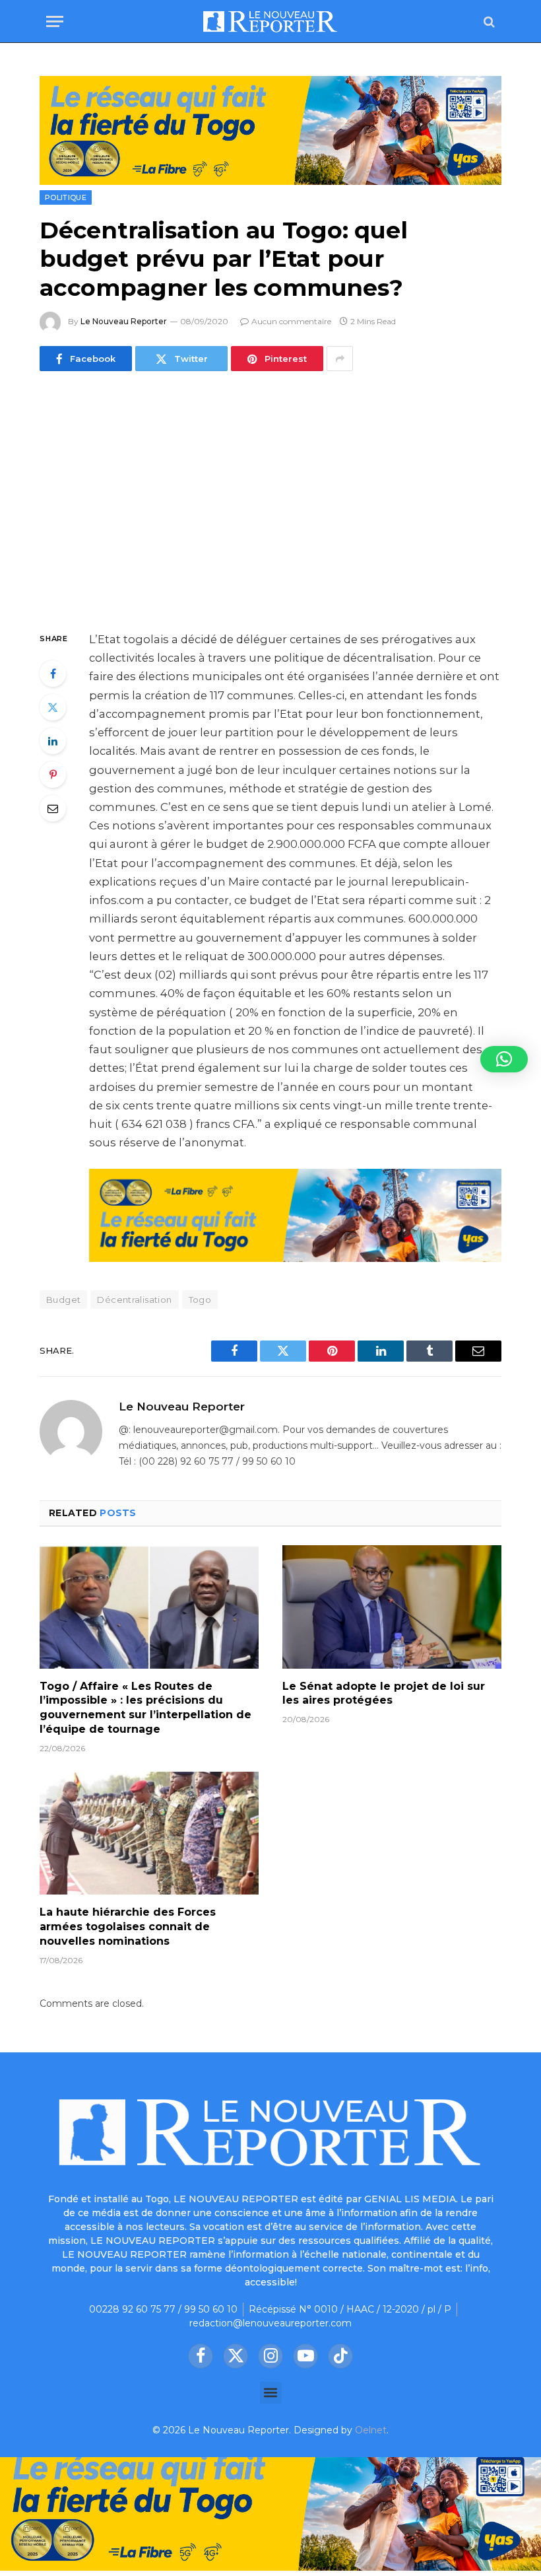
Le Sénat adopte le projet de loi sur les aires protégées (384, 1693)
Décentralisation (134, 1300)
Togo (200, 1300)
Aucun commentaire (291, 321)
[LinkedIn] (53, 741)
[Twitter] (53, 707)
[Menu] (55, 21)
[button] (271, 2393)
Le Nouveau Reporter (124, 321)
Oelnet (371, 2430)
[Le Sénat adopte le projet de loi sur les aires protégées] (392, 1607)
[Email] (53, 808)
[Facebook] (53, 674)
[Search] (488, 21)
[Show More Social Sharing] (340, 359)
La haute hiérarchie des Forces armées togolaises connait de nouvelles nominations (128, 1927)
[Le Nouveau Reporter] (270, 21)
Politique (66, 197)
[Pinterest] (53, 775)
